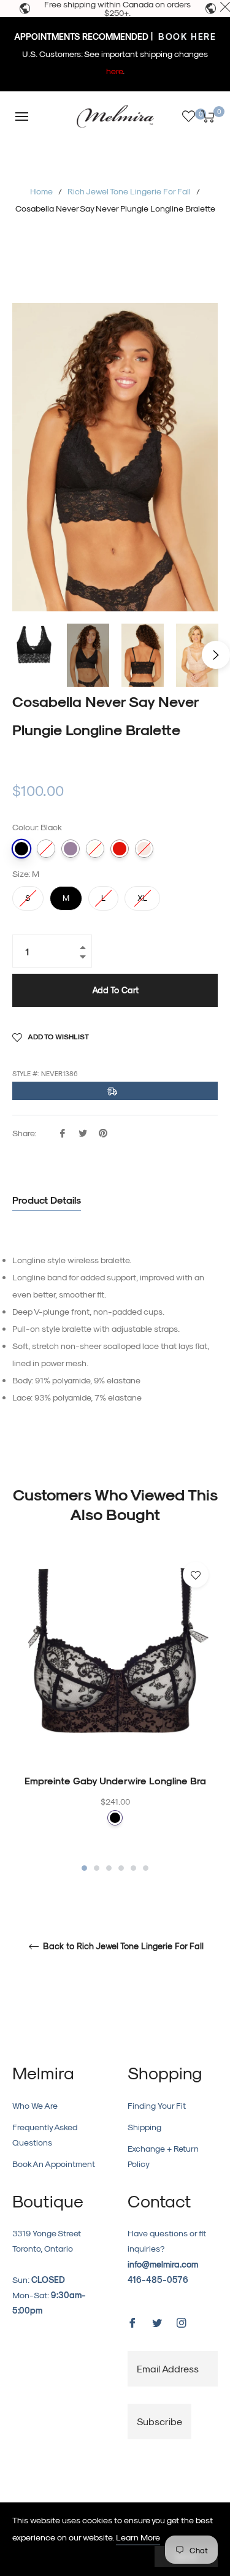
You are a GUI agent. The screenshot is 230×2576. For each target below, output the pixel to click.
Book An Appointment (54, 2164)
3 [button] (109, 1868)
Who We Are (35, 2105)
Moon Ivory (95, 849)
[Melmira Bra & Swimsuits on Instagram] (182, 2322)
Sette (144, 849)
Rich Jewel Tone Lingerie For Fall (129, 191)
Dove (71, 849)
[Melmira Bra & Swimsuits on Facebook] (132, 2322)
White (46, 849)
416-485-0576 (158, 2280)
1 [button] (84, 1868)
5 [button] (133, 1868)
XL (142, 894)
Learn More (138, 2537)
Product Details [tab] (47, 1200)
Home (41, 191)
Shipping (144, 2127)
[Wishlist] (189, 116)
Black (21, 849)
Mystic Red (120, 849)
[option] (115, 1713)
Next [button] (216, 655)
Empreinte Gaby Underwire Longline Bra (115, 1780)
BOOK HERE (186, 36)
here (114, 71)
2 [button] (97, 1868)
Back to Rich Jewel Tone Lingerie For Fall (122, 1946)
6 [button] (146, 1868)
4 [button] (121, 1868)
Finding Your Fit (157, 2105)
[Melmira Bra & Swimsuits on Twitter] (157, 2322)
